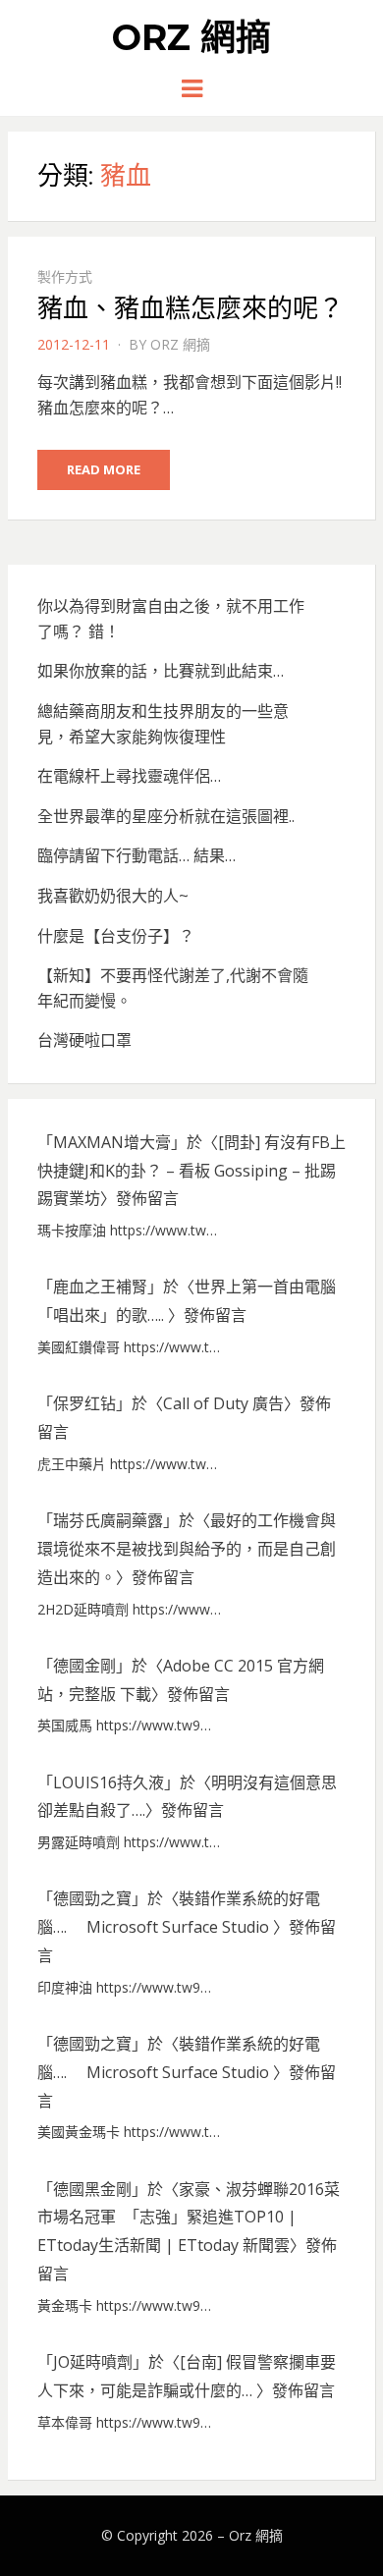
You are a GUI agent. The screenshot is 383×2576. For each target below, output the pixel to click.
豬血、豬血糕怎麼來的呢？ (191, 308)
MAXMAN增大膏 (112, 1142)
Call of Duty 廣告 (223, 1403)
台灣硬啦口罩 (84, 1040)
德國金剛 (84, 1666)
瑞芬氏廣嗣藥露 (108, 1520)
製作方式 (65, 276)
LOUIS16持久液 (109, 1782)
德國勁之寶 (92, 1898)
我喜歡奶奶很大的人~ (113, 896)
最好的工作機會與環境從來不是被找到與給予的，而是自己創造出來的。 (187, 1549)
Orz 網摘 (191, 37)
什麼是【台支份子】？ (116, 936)
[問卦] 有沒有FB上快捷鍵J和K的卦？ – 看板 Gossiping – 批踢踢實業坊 (191, 1171)
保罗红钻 (84, 1403)
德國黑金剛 (92, 2189)
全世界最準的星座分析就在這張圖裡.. (166, 816)
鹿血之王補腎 (100, 1287)
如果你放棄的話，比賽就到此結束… (161, 671)
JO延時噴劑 (93, 2362)
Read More (104, 469)
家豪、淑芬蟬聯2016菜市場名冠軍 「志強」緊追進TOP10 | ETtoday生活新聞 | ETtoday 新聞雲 (189, 2218)
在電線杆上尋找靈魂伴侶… (129, 776)
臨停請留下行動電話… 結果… (137, 855)
